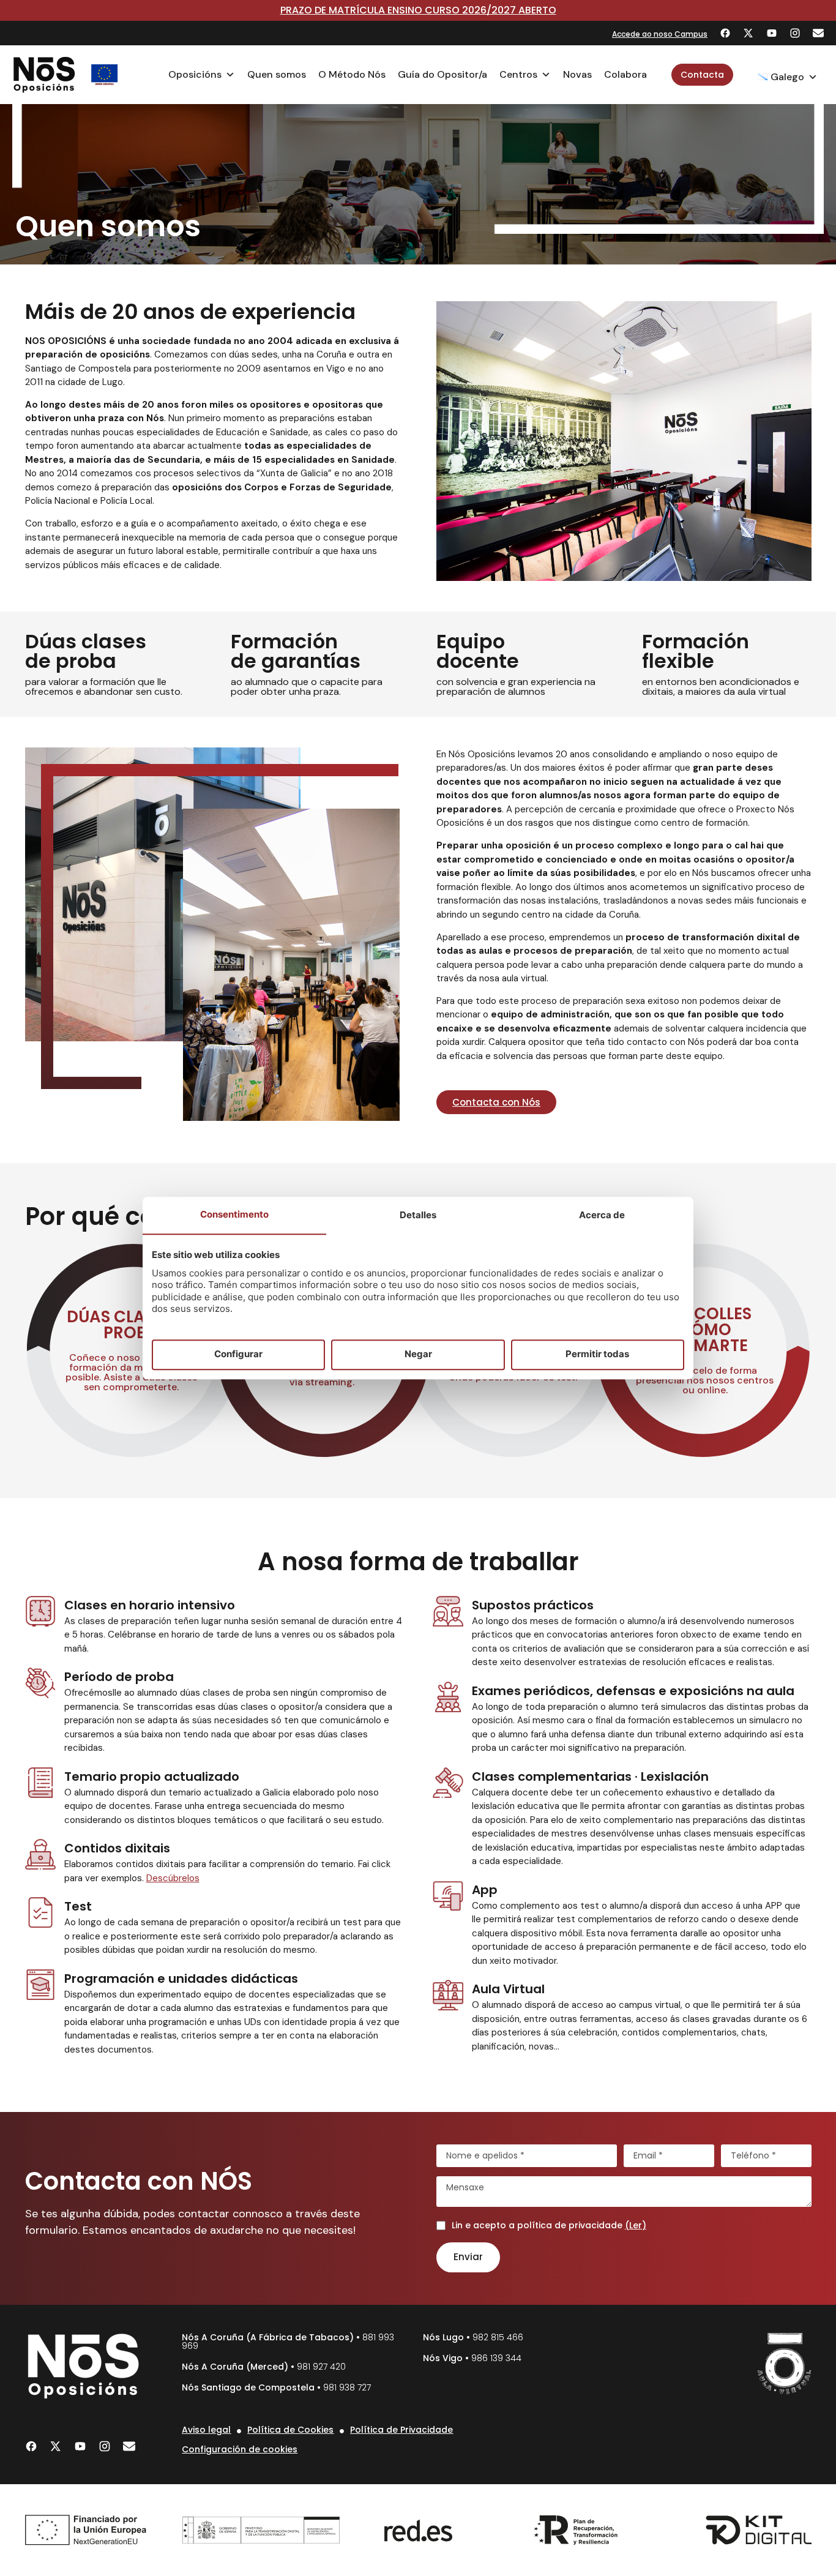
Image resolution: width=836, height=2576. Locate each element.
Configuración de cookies (240, 2449)
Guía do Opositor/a (442, 74)
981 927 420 (321, 2367)
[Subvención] (105, 75)
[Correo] (818, 33)
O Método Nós (352, 74)
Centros (518, 74)
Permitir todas (597, 1354)
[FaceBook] (725, 33)
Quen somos (277, 74)
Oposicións (195, 74)
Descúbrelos (173, 1878)
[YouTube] (772, 33)
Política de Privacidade (401, 2430)
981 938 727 (347, 2387)
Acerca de (602, 1215)
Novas (577, 74)
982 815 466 (498, 2337)
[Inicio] (44, 75)
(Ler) (636, 2225)
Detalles (418, 1215)
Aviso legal (206, 2430)
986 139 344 (496, 2358)
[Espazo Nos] (785, 2364)
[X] (748, 33)
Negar (418, 1354)
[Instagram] (795, 33)
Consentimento (234, 1214)
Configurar (238, 1354)
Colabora (625, 74)
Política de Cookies (290, 2430)
